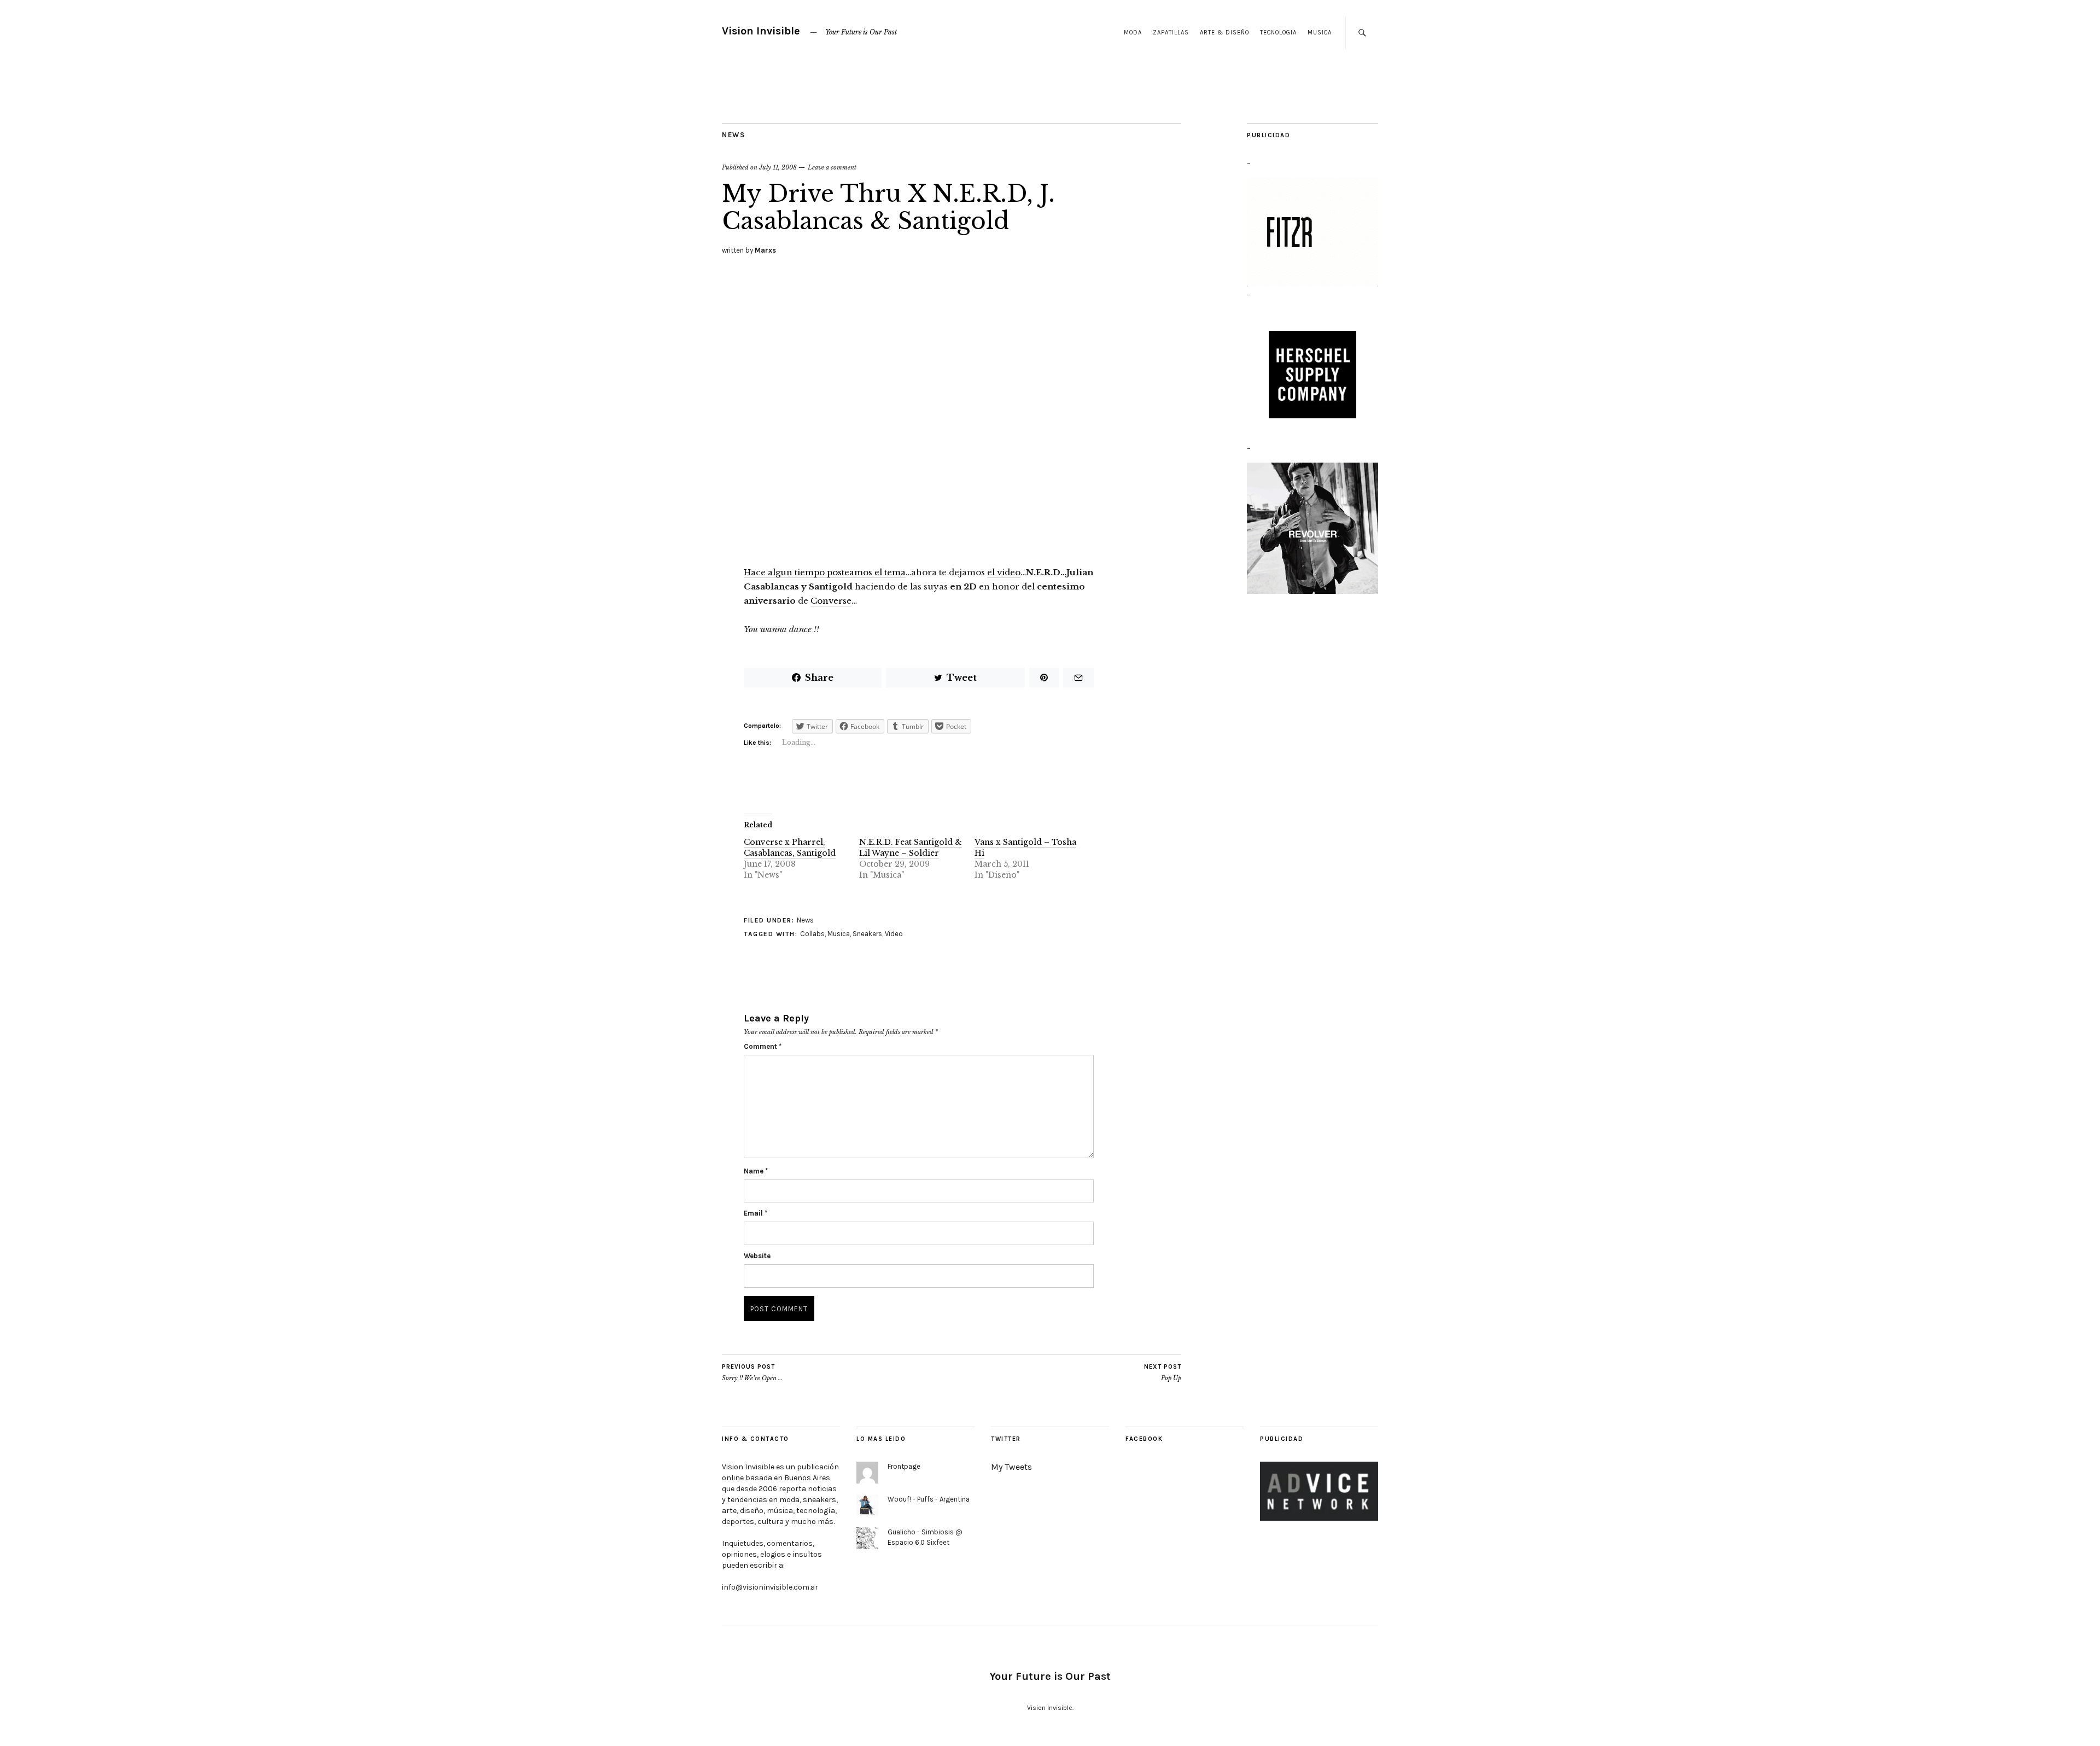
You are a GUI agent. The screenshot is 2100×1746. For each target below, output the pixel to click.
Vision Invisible (761, 31)
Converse (831, 601)
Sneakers (867, 934)
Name (756, 1171)
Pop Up (1163, 1373)
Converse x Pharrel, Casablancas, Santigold (790, 848)
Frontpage (904, 1466)
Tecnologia (1278, 33)
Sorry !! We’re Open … (752, 1373)
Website (757, 1256)
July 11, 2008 (778, 167)
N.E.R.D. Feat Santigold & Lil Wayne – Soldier (911, 848)
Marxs (765, 250)
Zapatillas (1171, 33)
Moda (1133, 33)
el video (1004, 572)
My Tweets (1011, 1467)
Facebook (1144, 1439)
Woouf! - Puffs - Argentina (929, 1499)
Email (756, 1213)
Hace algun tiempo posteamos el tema (825, 572)
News (733, 135)
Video (894, 934)
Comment (763, 1046)
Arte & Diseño (1224, 33)
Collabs (812, 934)
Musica (1320, 33)
